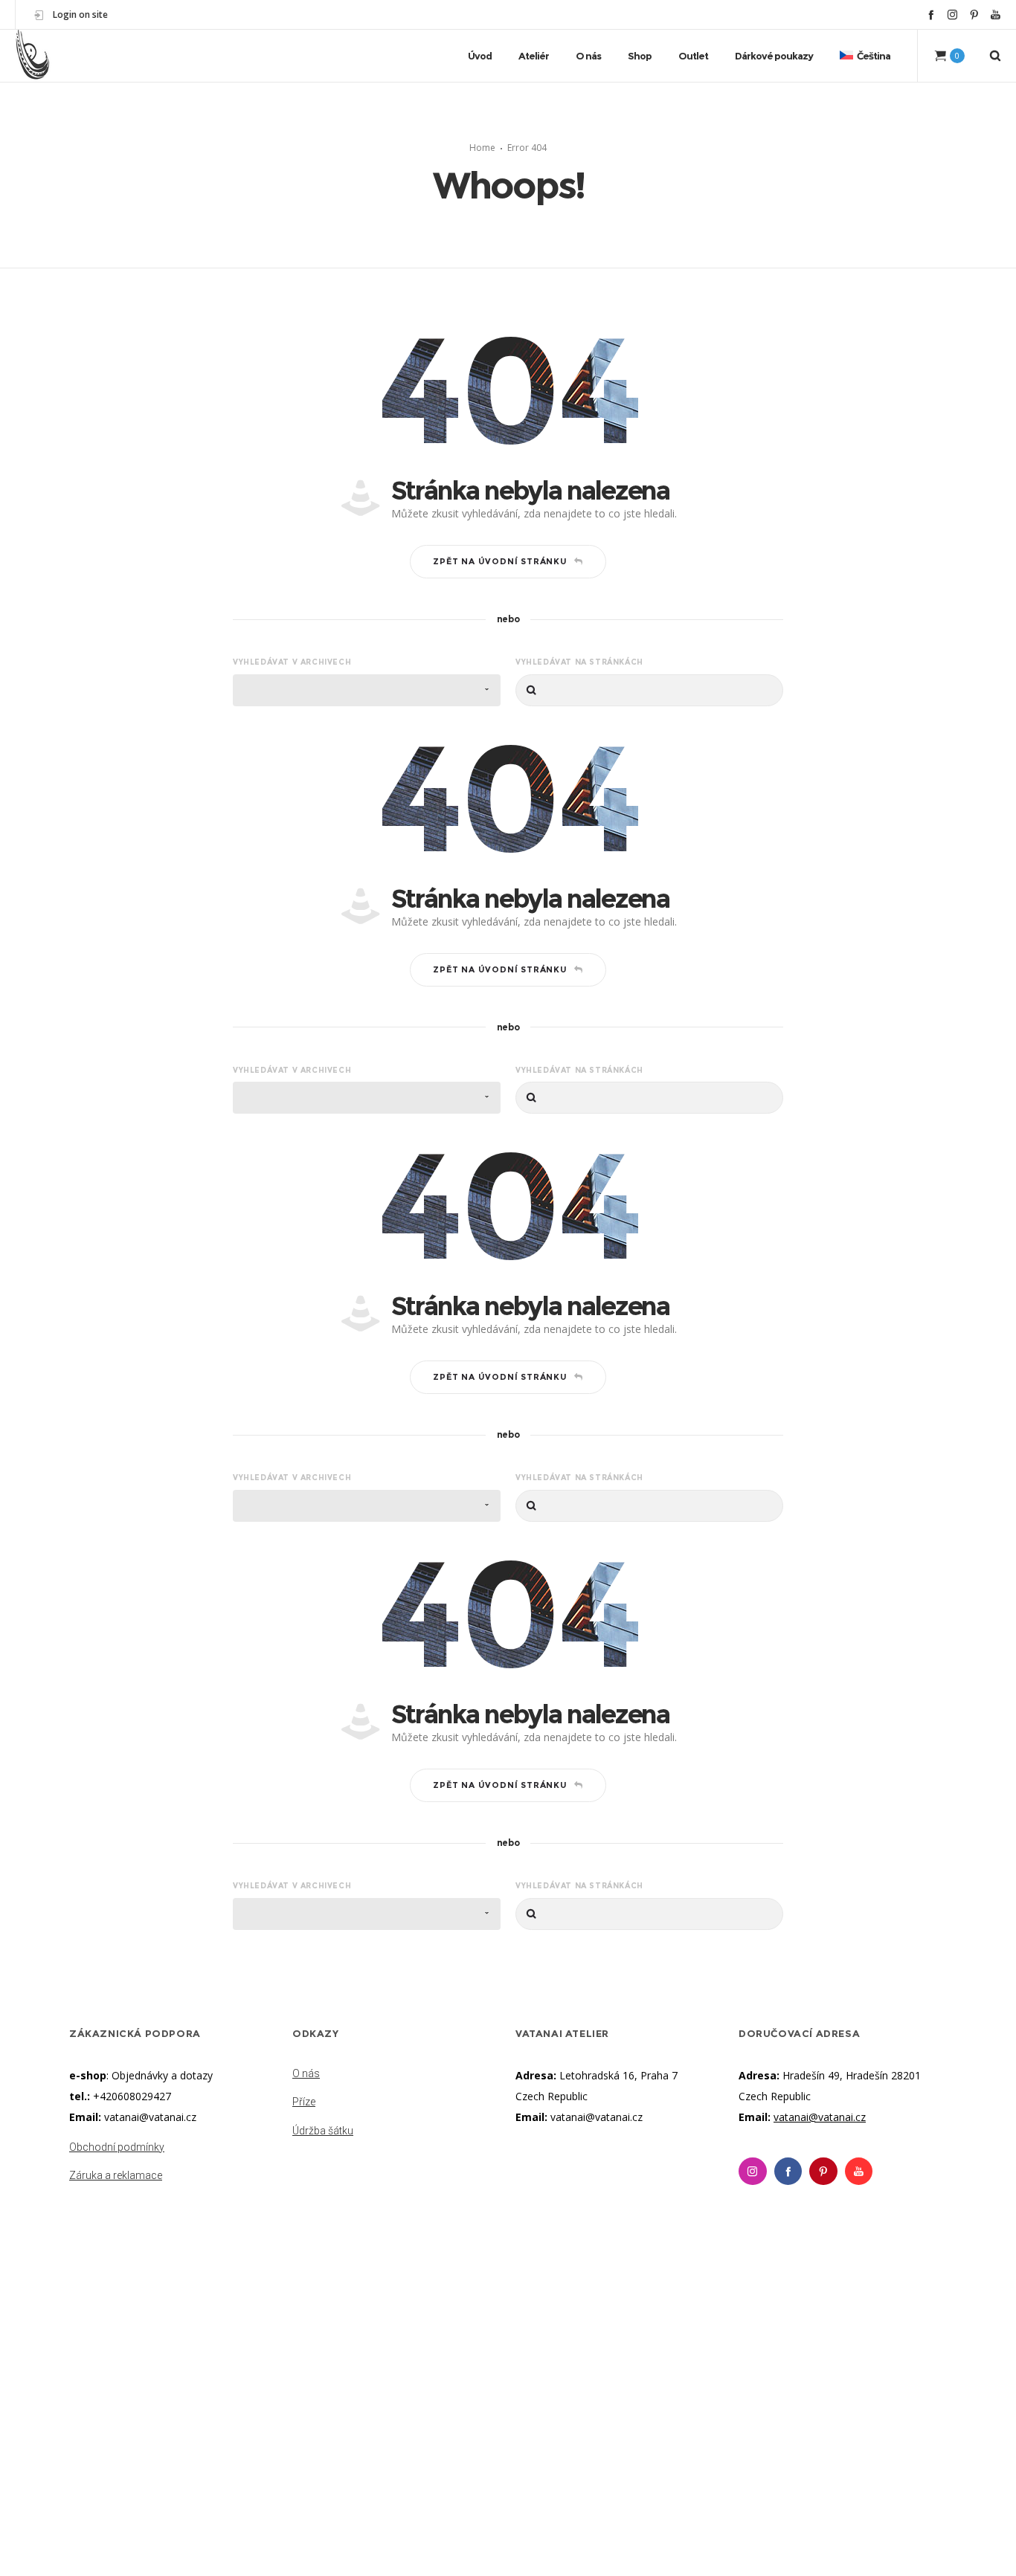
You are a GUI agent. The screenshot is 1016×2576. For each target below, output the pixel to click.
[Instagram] (952, 14)
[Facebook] (931, 14)
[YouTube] (996, 14)
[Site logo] (33, 56)
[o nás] (396, 2075)
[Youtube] (859, 2172)
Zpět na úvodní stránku (500, 561)
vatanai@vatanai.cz (150, 2117)
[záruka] (173, 2172)
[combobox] (367, 690)
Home (482, 148)
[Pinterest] (974, 14)
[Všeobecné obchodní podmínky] (173, 2149)
